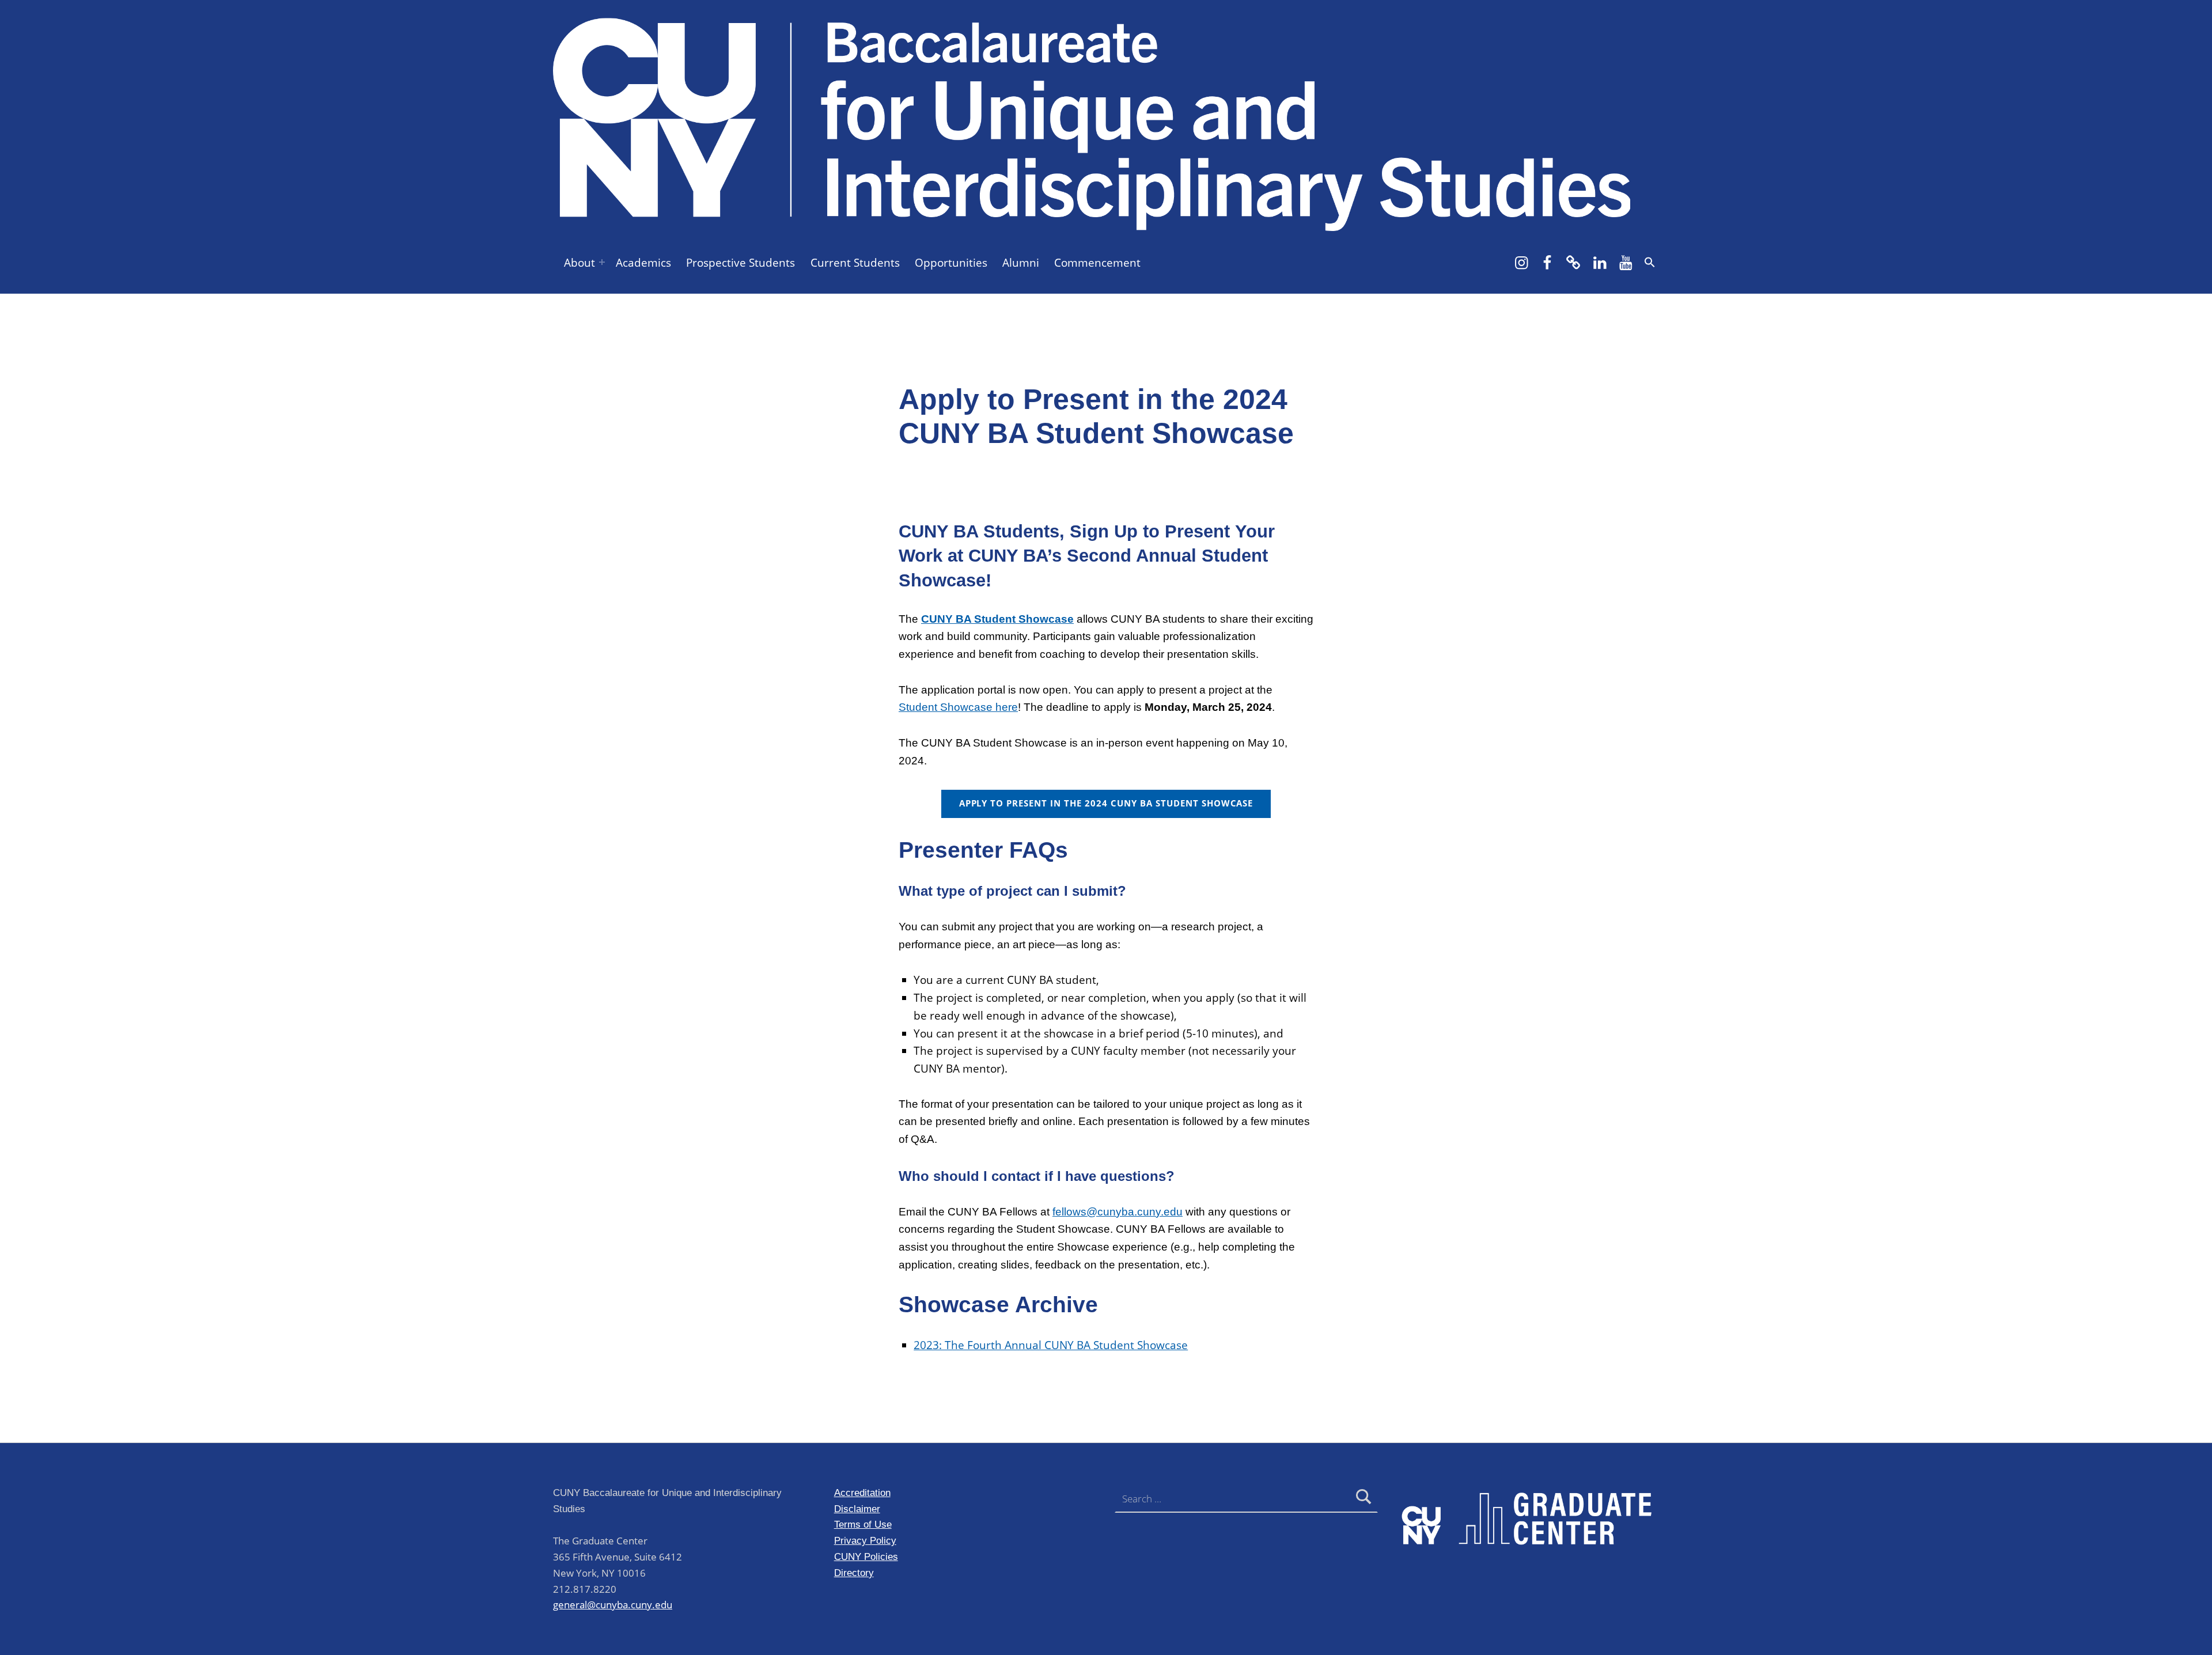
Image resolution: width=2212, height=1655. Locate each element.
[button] (1650, 262)
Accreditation (862, 1493)
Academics (643, 263)
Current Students (855, 263)
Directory (854, 1573)
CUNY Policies (866, 1556)
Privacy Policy (865, 1540)
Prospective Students (741, 263)
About (579, 263)
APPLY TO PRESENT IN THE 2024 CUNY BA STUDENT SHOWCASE (1106, 803)
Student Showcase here (958, 707)
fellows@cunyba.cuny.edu (1118, 1212)
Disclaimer (857, 1509)
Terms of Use (863, 1524)
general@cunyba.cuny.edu (613, 1605)
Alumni (1021, 263)
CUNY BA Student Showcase (997, 619)
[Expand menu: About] (602, 262)
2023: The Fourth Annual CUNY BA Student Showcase (1051, 1345)
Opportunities (951, 263)
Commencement (1097, 263)
